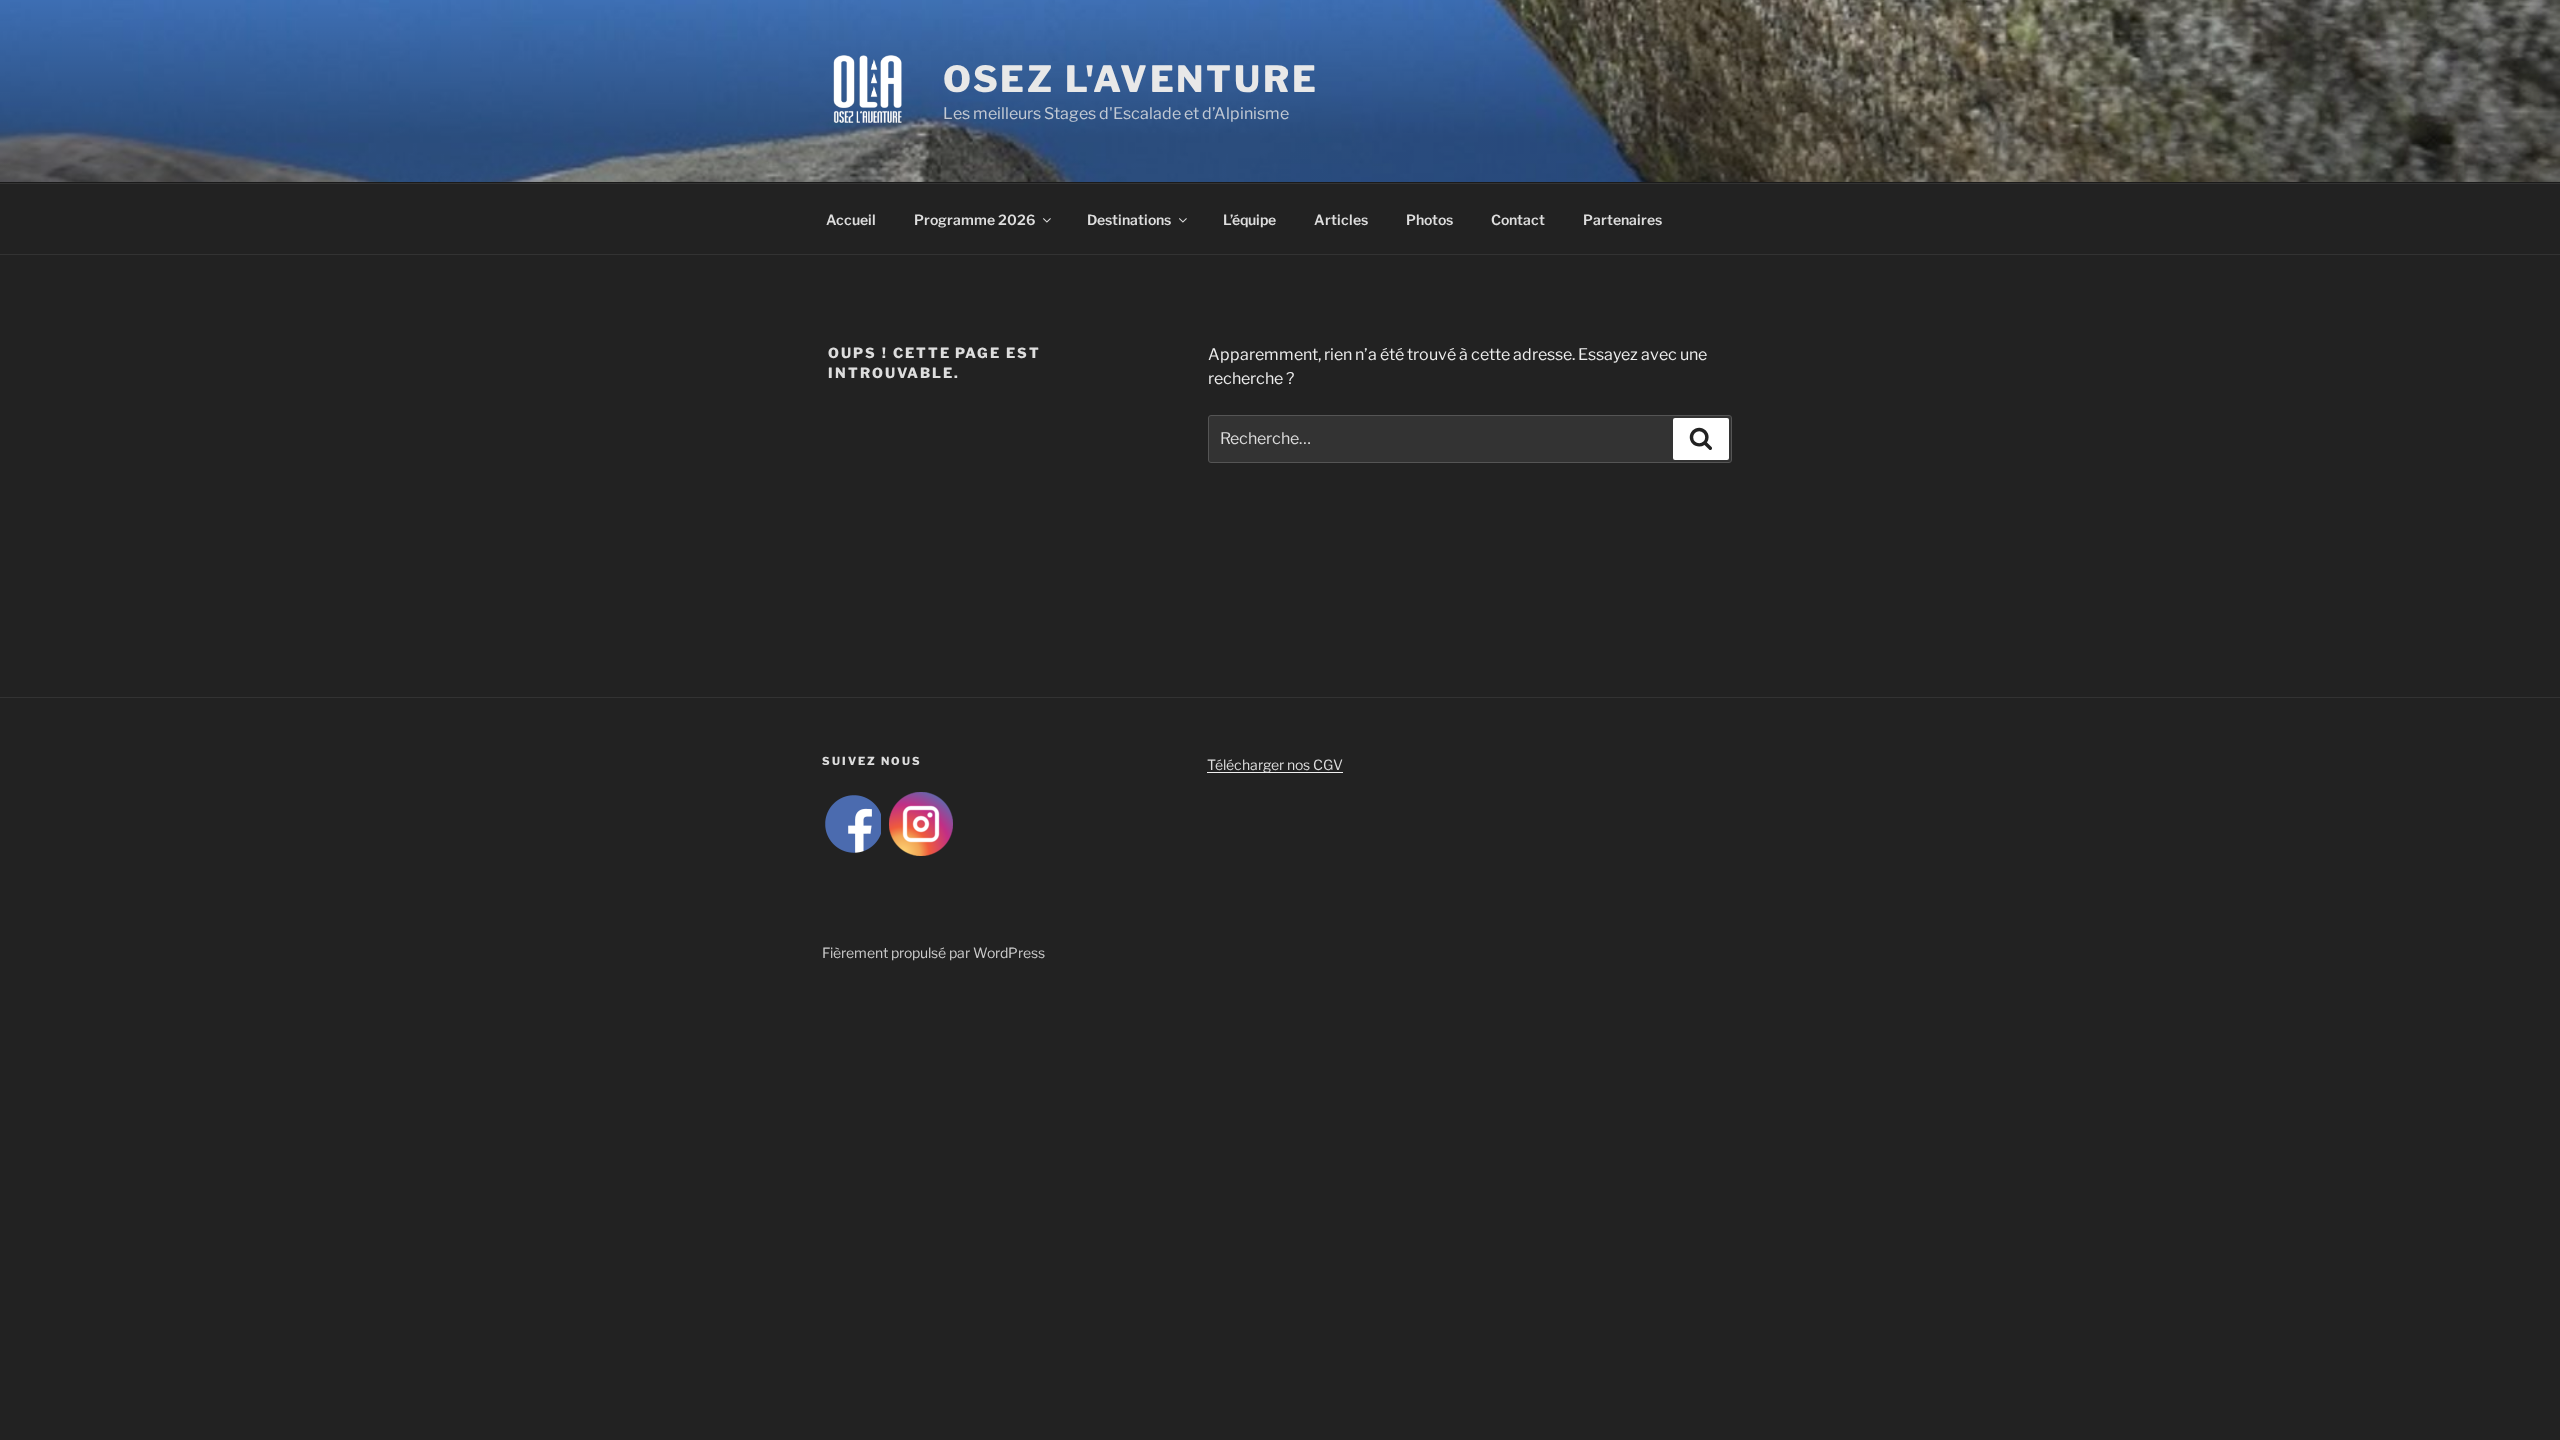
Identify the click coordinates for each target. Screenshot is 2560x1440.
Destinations (1129, 219)
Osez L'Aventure (1131, 79)
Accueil (851, 219)
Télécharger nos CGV (1275, 764)
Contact (1518, 219)
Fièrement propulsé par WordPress (933, 952)
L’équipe (1249, 219)
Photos (1429, 219)
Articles (1341, 219)
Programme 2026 (974, 219)
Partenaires (1622, 219)
